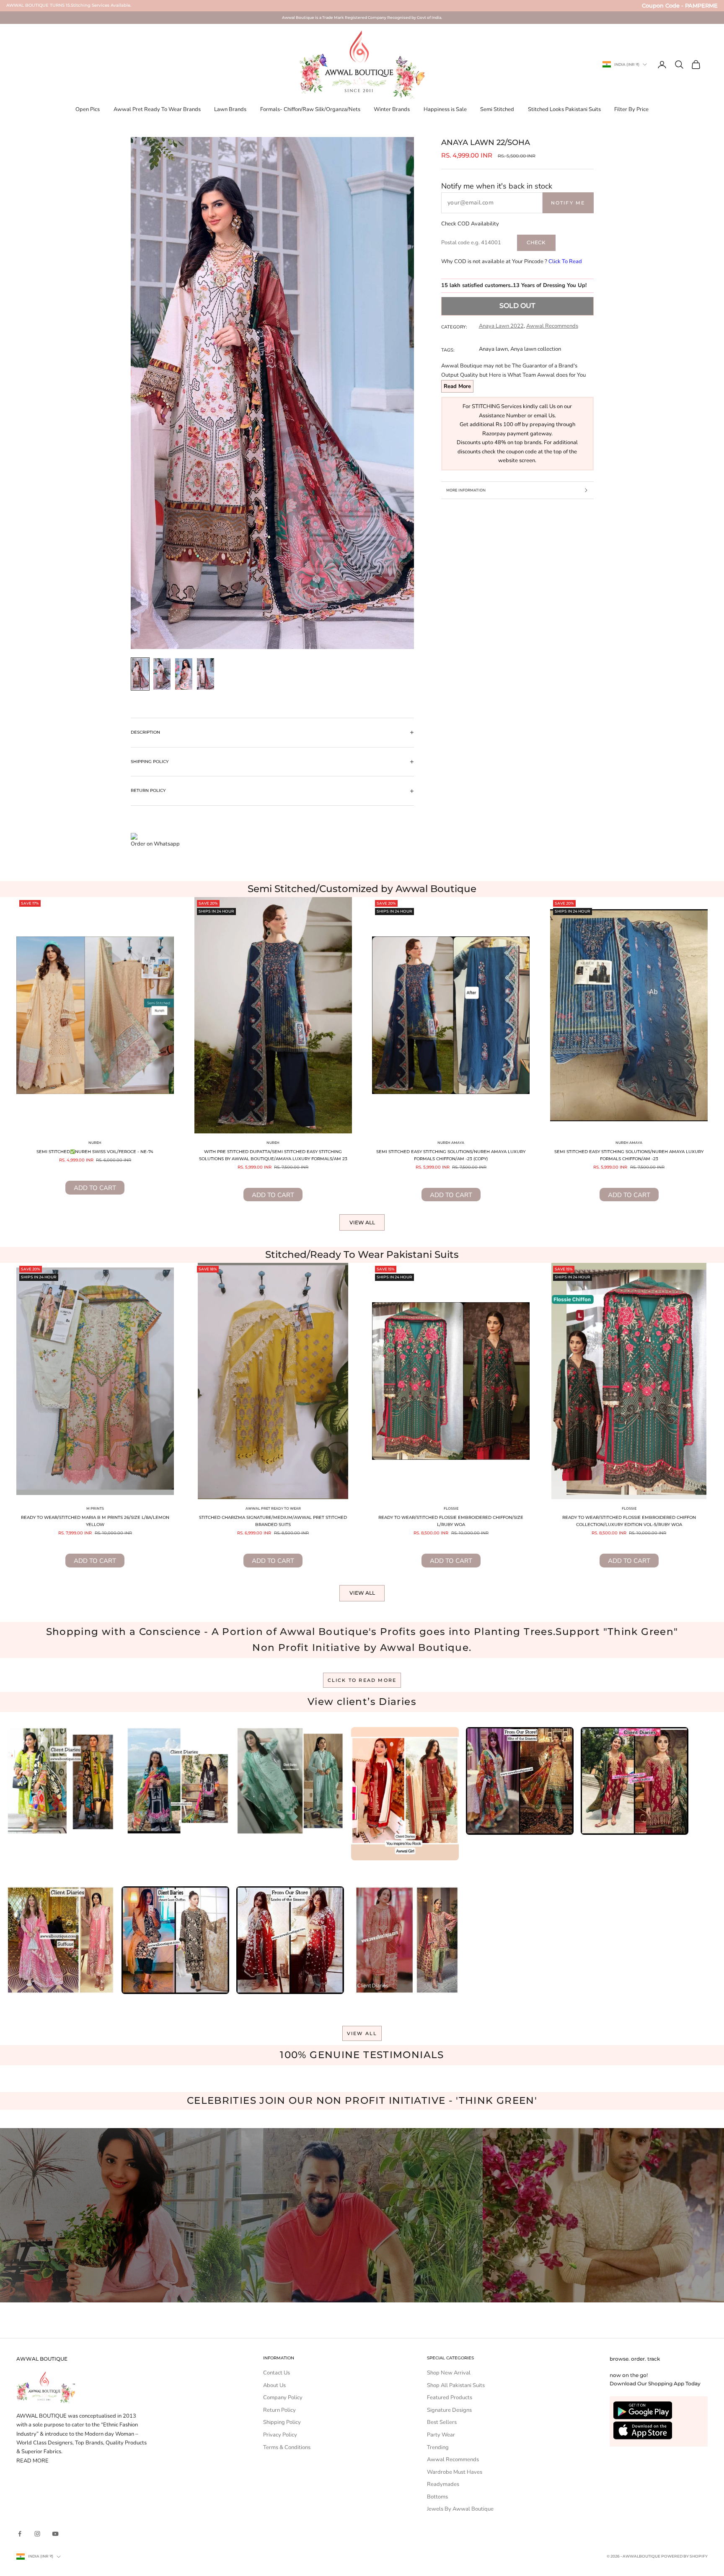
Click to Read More (362, 1680)
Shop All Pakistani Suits (456, 2385)
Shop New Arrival (449, 2373)
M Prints (95, 1508)
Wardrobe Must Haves (455, 2472)
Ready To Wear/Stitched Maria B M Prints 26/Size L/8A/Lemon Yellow (95, 1521)
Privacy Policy (280, 2435)
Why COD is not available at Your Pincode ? (512, 261)
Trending (438, 2447)
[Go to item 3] (184, 674)
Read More (457, 386)
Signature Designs (449, 2410)
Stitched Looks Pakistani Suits (564, 109)
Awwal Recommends (552, 326)
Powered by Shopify (684, 2556)
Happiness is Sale (445, 109)
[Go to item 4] (206, 674)
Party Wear (441, 2435)
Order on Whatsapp (155, 844)
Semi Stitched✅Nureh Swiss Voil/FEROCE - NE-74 (95, 1152)
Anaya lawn (493, 349)
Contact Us (277, 2373)
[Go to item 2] (162, 674)
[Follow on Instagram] (37, 2534)
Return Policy (279, 2410)
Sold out (517, 306)
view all (362, 2033)
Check (536, 242)
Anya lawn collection (536, 349)
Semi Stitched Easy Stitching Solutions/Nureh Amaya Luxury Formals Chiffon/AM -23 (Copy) (451, 1155)
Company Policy (283, 2398)
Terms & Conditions (287, 2447)
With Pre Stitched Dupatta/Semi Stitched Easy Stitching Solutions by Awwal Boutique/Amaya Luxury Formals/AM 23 (273, 1155)
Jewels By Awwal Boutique (460, 2509)
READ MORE (32, 2461)
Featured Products (450, 2398)
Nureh (95, 1143)
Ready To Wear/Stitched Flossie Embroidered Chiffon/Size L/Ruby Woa (451, 1521)
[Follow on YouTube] (55, 2534)
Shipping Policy (282, 2422)
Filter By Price (631, 109)
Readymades (443, 2484)
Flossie (451, 1508)
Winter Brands (392, 109)
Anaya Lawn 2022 (501, 326)
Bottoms (437, 2497)
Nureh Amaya (451, 1143)
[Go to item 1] (140, 674)
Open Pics (88, 109)
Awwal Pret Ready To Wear (273, 1508)
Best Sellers (442, 2422)
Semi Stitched (497, 109)
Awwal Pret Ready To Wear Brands (157, 109)
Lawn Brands (230, 109)
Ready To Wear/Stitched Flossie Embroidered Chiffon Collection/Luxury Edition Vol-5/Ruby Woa (629, 1521)
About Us (274, 2385)
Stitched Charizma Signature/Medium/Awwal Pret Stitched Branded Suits (273, 1521)
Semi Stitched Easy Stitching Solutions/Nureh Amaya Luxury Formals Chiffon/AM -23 (629, 1155)
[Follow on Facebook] (20, 2534)
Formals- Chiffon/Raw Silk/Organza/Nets (310, 109)
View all (362, 1222)
